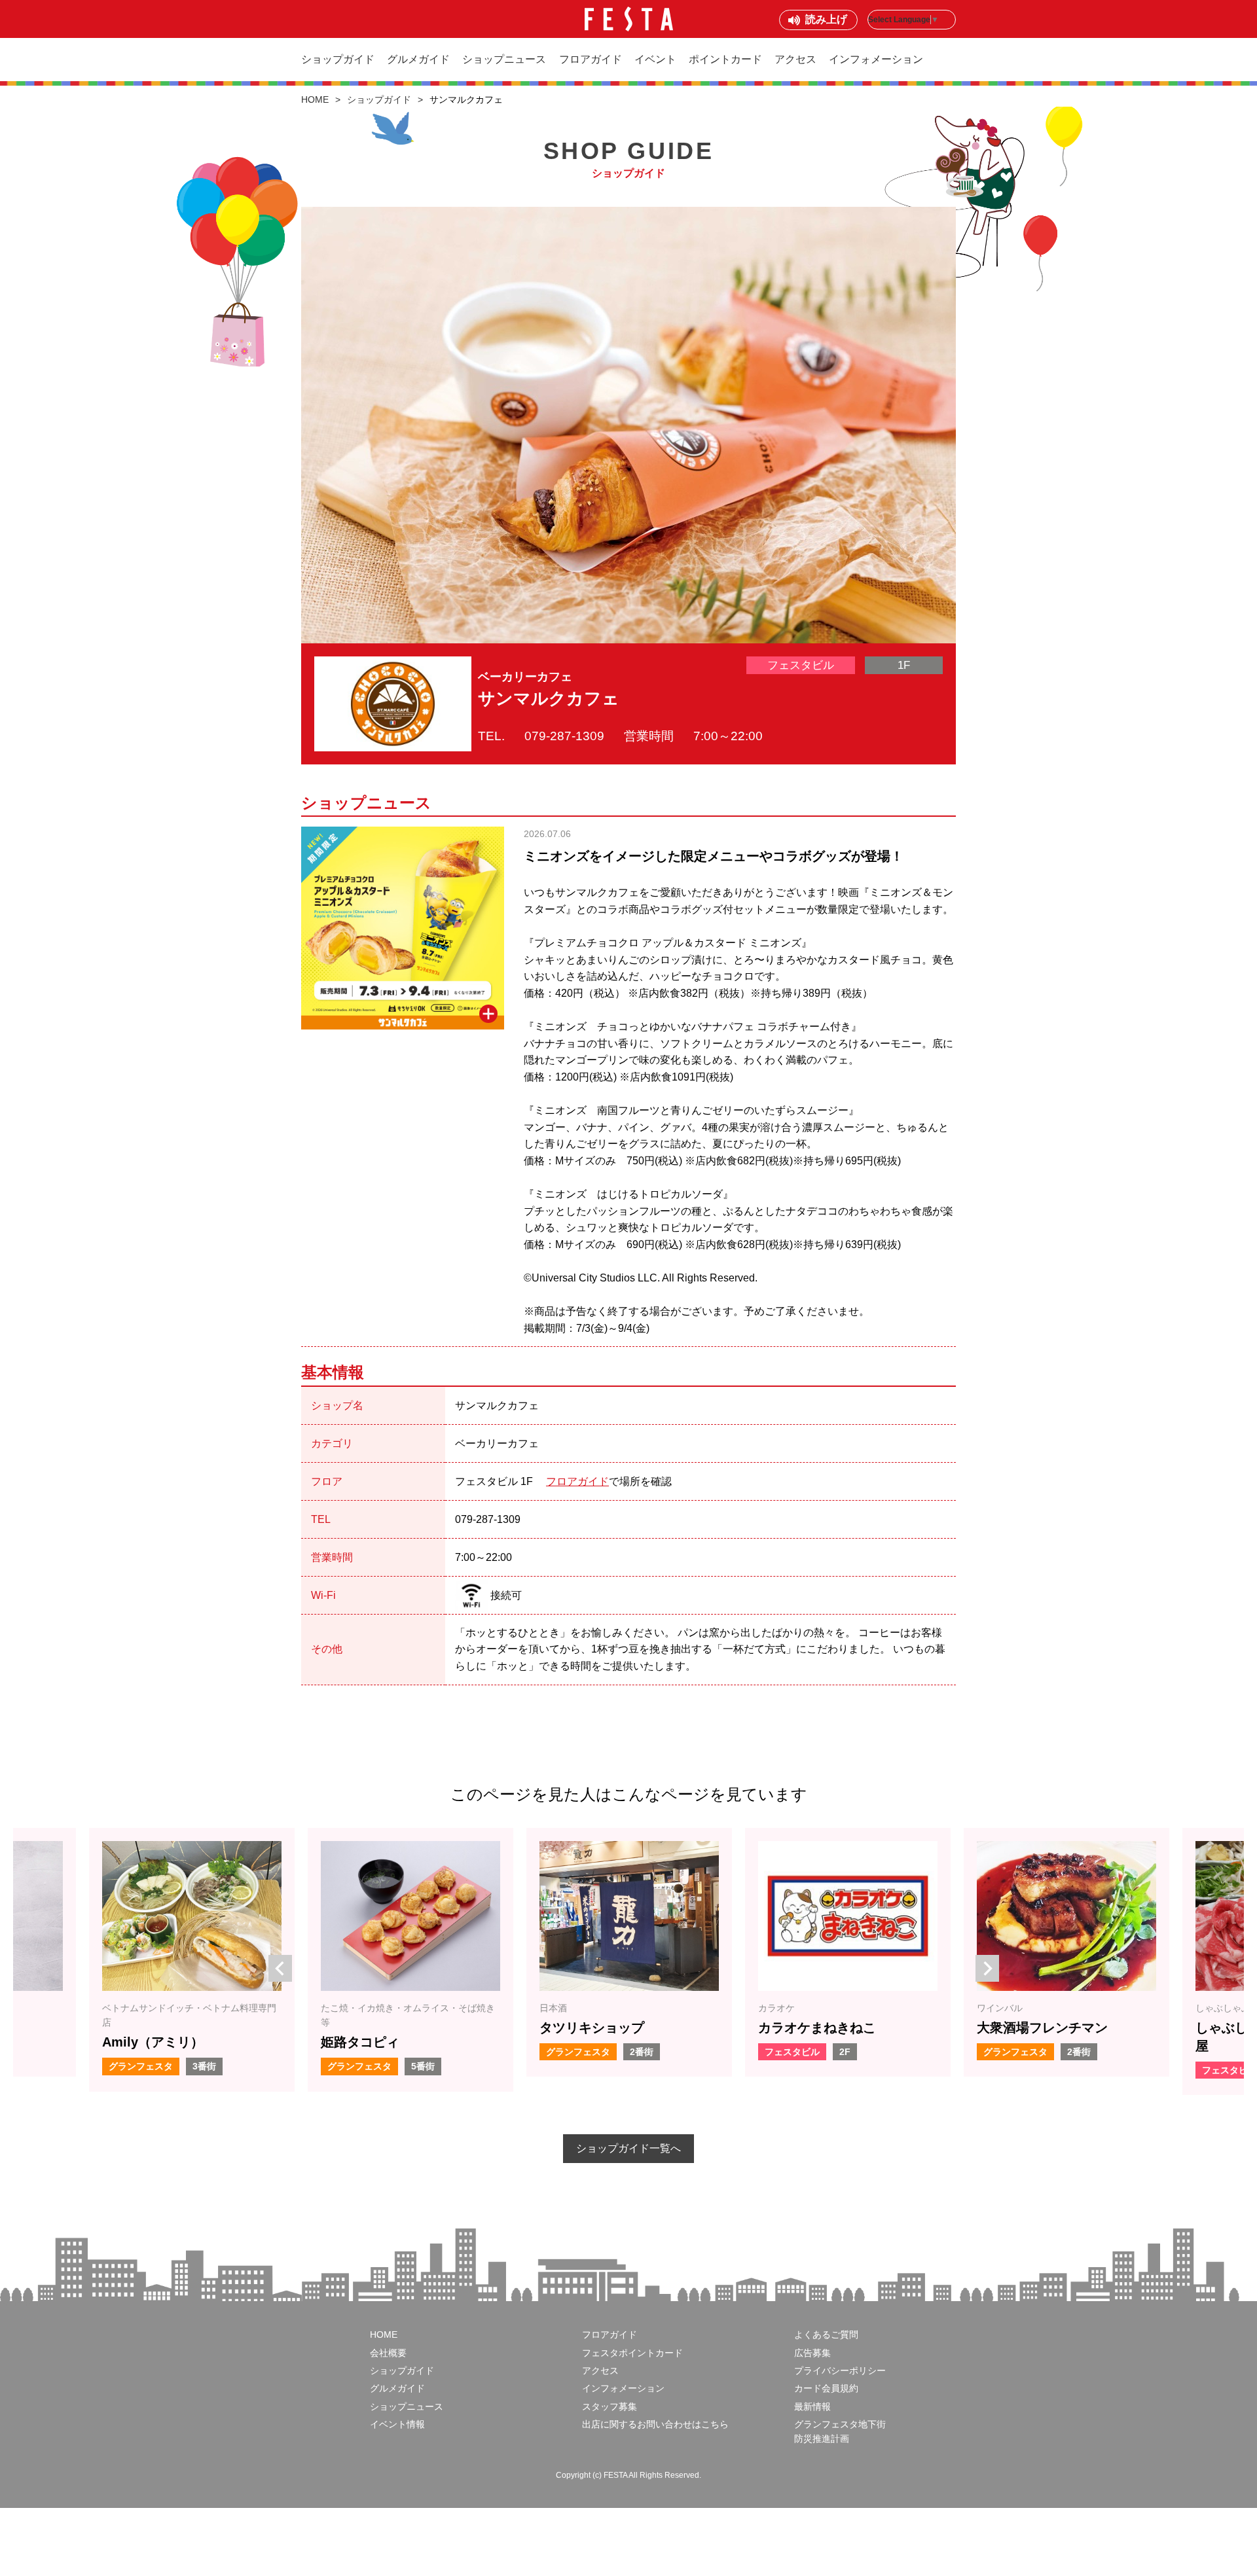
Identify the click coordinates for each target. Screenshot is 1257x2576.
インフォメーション (876, 59)
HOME (315, 99)
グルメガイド (418, 59)
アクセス (795, 59)
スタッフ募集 (610, 2406)
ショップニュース (504, 59)
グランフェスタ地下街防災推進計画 (840, 2431)
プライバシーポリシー (840, 2370)
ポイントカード (725, 59)
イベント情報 (397, 2424)
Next (982, 1961)
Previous (275, 1961)
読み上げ (826, 19)
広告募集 (812, 2353)
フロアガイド (591, 59)
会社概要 (388, 2353)
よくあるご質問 (826, 2334)
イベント (655, 59)
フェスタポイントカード (632, 2353)
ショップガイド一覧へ (628, 2148)
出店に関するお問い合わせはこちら (655, 2424)
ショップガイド (338, 59)
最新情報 (812, 2406)
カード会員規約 (826, 2388)
